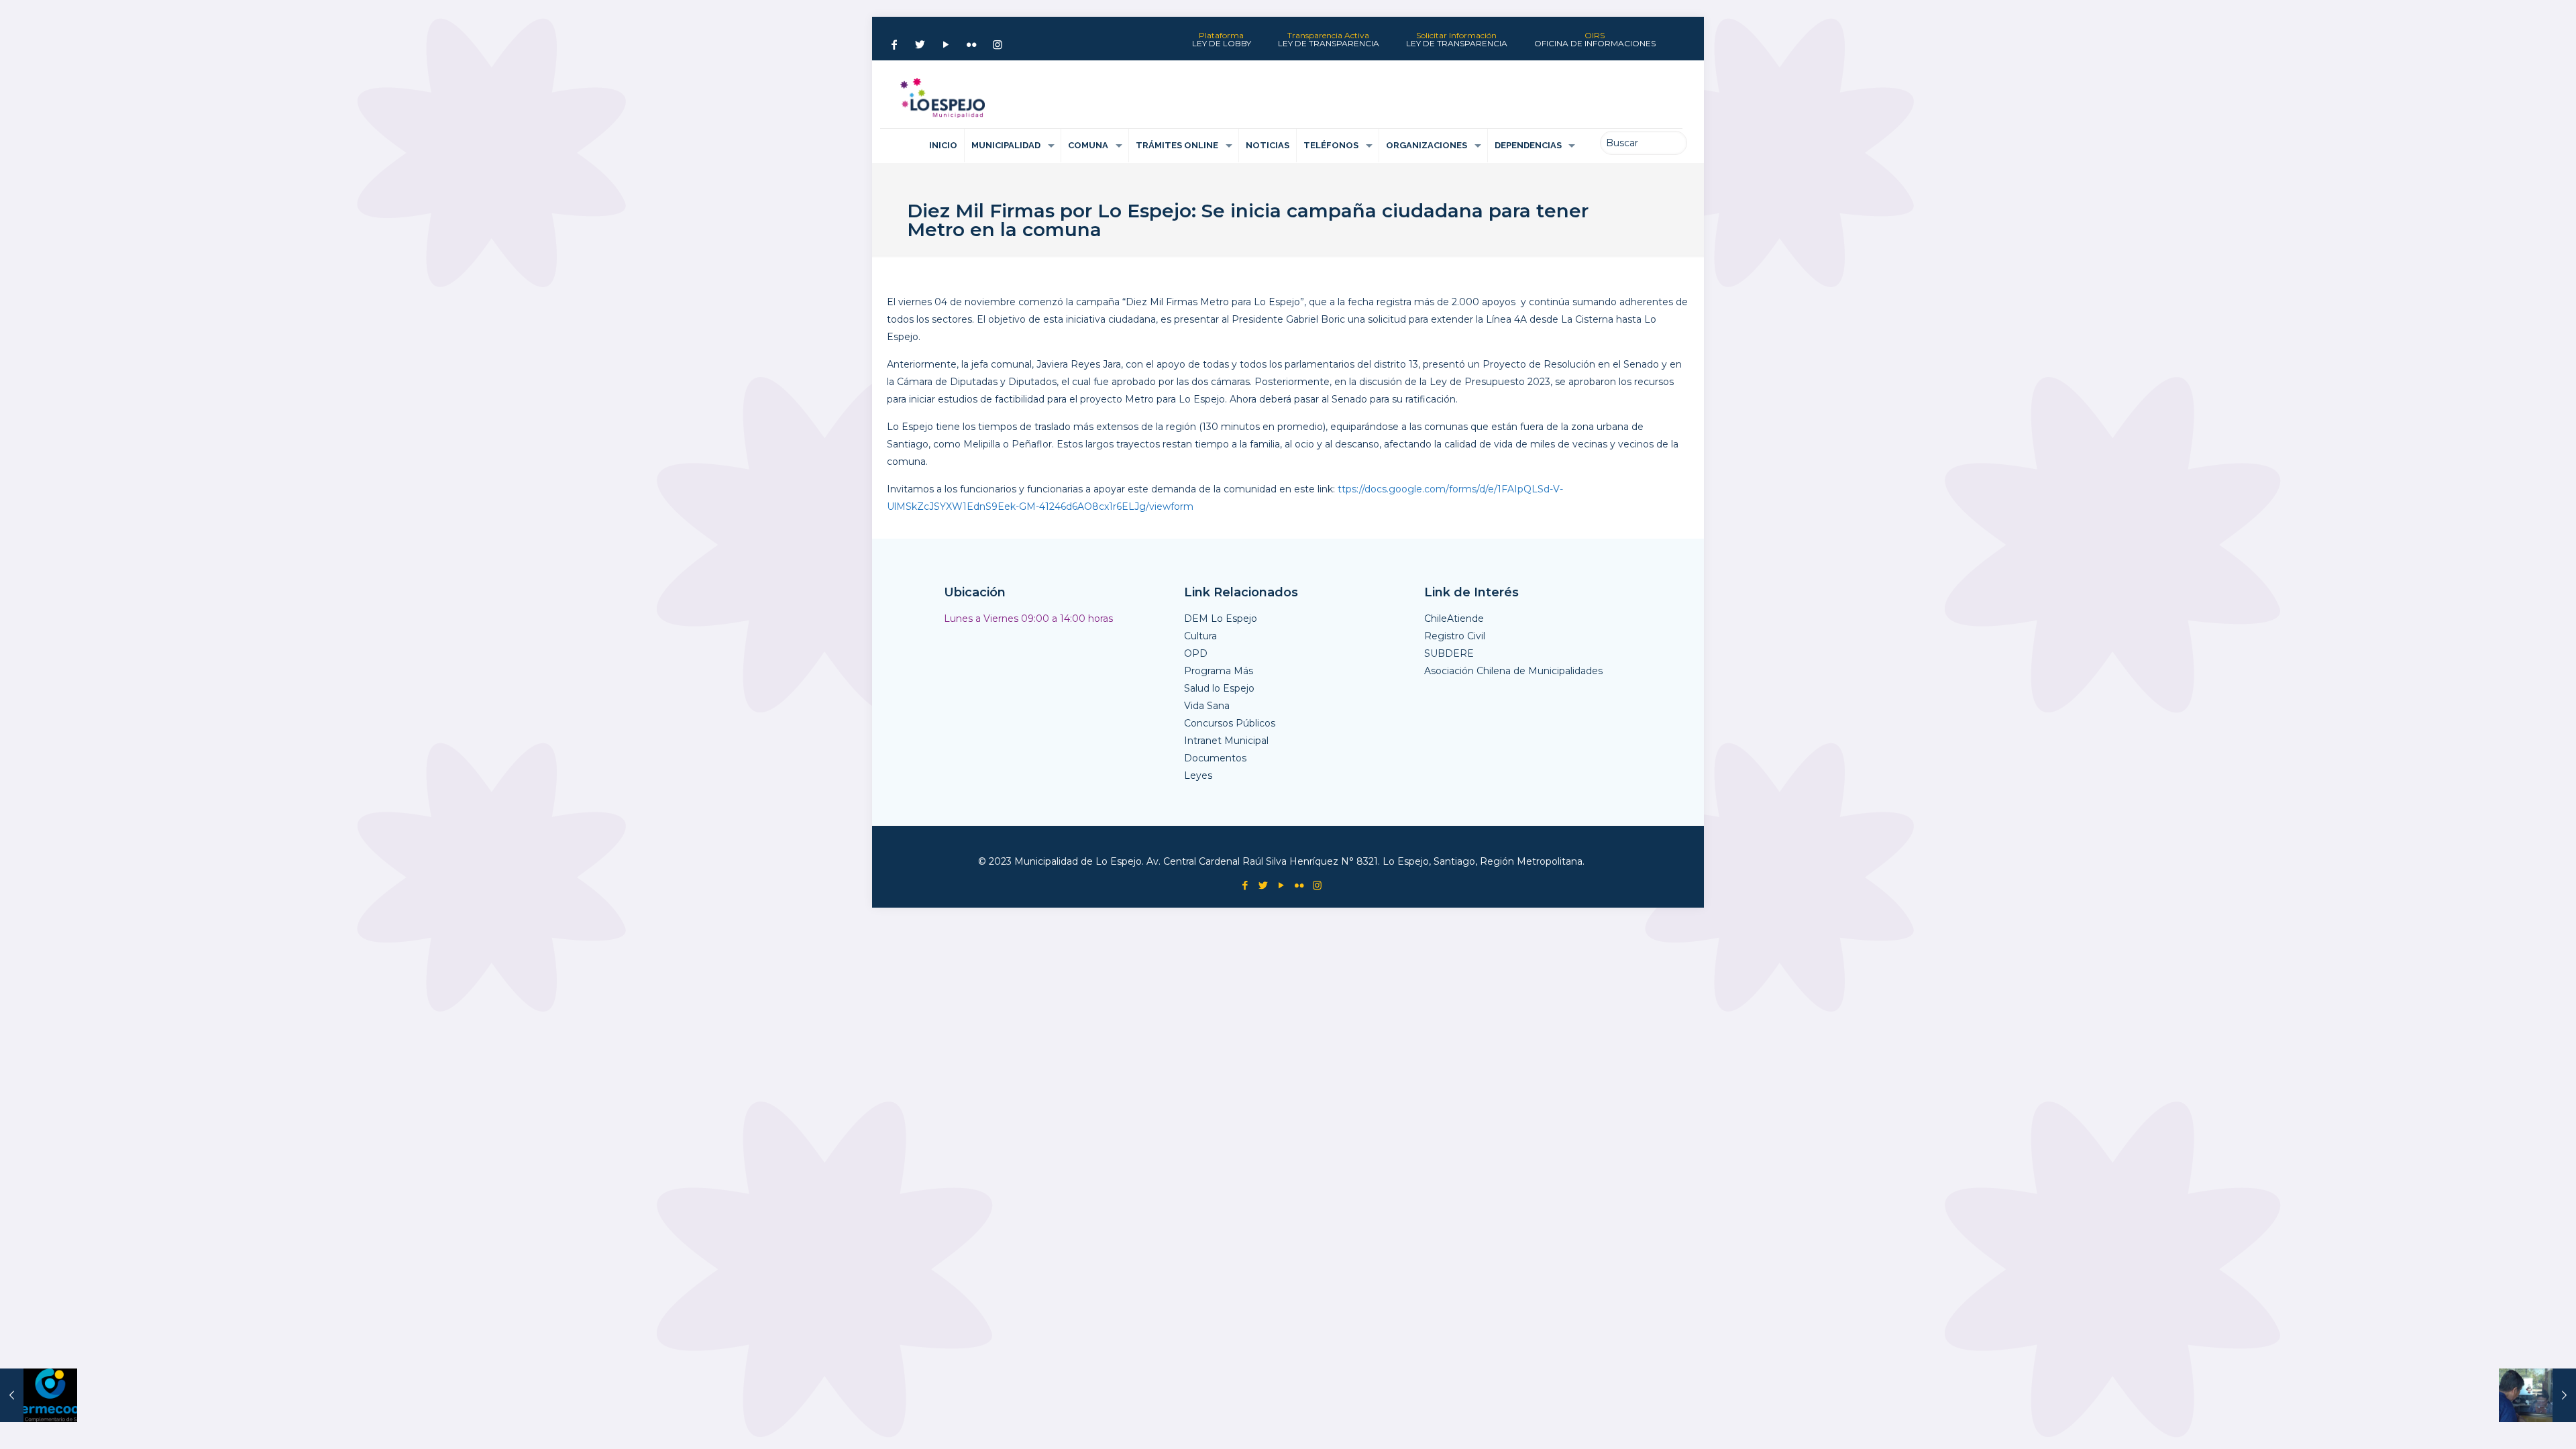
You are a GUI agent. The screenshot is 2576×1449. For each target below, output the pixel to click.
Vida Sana (1207, 706)
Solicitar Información (1457, 40)
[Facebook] (894, 45)
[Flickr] (971, 45)
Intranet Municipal (1226, 741)
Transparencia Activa (1329, 40)
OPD (1196, 653)
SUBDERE (1449, 653)
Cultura (1200, 636)
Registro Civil (1455, 636)
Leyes (1198, 775)
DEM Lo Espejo (1221, 619)
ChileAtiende (1454, 619)
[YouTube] (946, 45)
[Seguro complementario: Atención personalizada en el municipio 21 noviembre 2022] (39, 1395)
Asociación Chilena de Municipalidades (1513, 671)
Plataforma (1222, 40)
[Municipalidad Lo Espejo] (943, 98)
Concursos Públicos (1230, 723)
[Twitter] (920, 45)
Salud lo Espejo (1219, 688)
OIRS (1595, 40)
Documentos (1215, 758)
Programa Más (1219, 671)
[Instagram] (998, 45)
